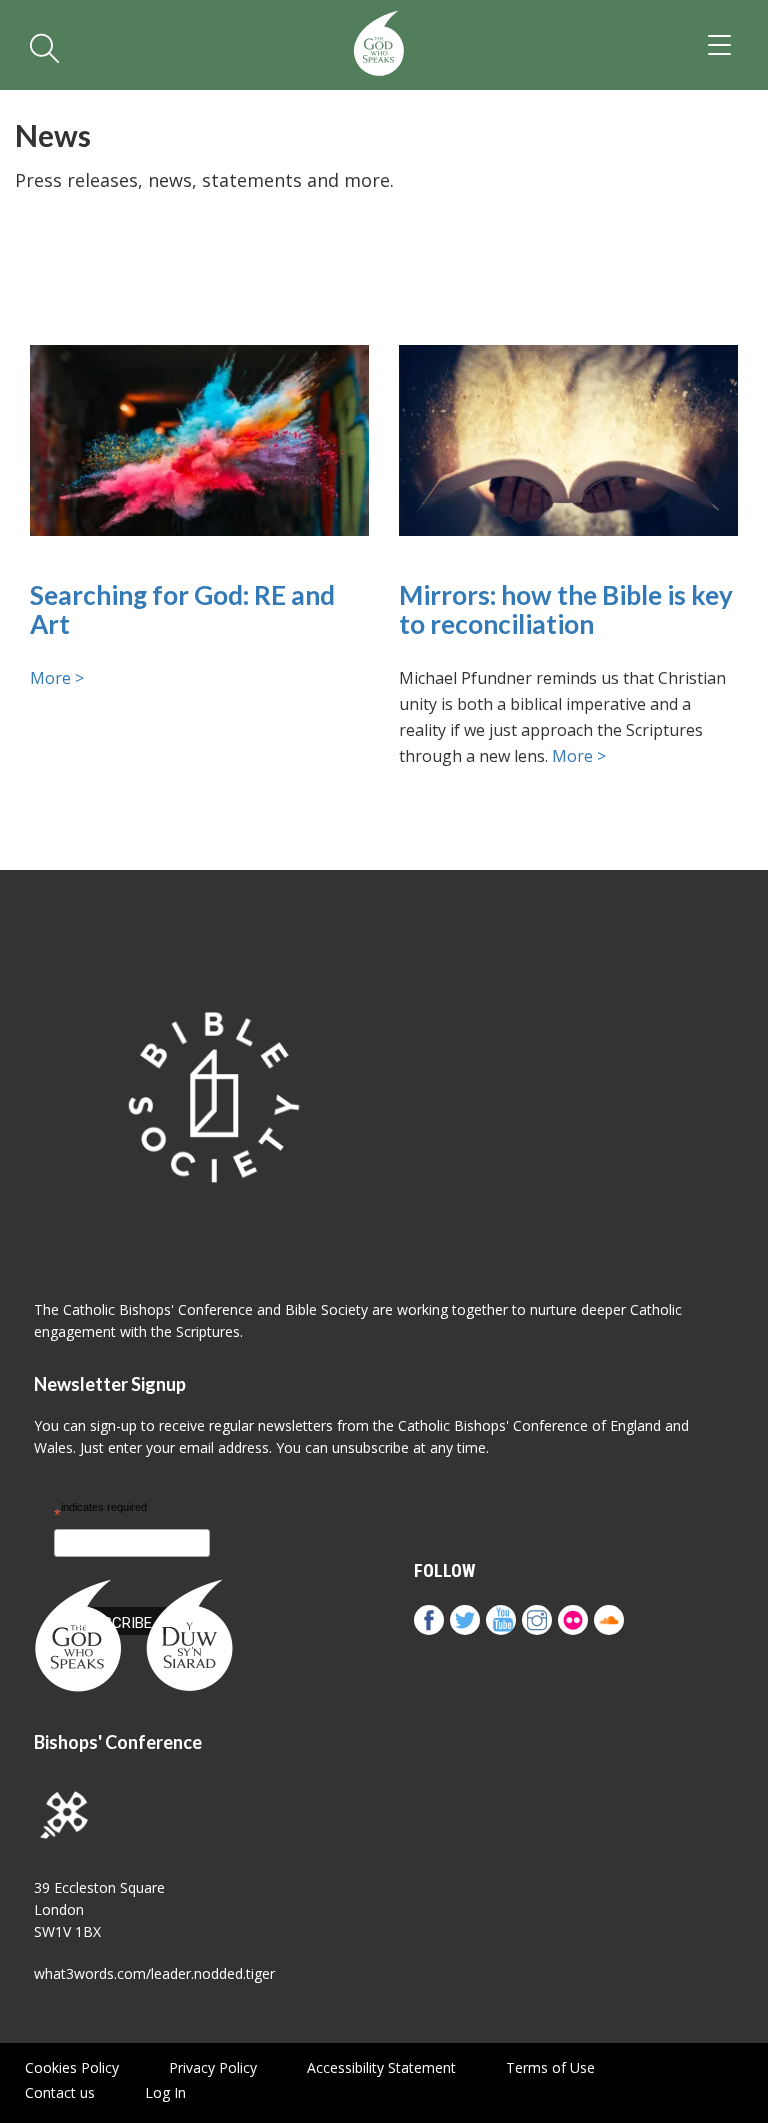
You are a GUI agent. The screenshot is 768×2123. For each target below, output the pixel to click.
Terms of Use (550, 2067)
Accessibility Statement (381, 2067)
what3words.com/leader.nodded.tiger (154, 1973)
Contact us (60, 2092)
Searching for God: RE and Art (182, 609)
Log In (165, 2092)
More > (57, 678)
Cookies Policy (72, 2067)
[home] (379, 45)
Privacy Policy (213, 2067)
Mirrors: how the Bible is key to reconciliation (566, 609)
